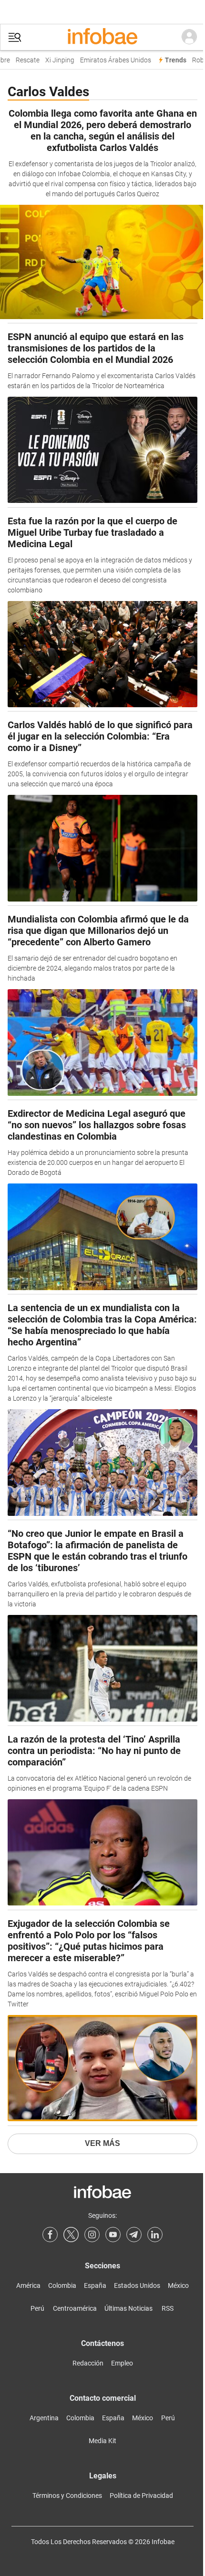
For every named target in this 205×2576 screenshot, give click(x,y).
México (178, 2285)
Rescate (22, 60)
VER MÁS (102, 2143)
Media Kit (102, 2441)
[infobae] (102, 37)
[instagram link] (92, 2235)
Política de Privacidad (141, 2496)
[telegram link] (134, 2235)
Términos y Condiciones (67, 2496)
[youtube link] (113, 2235)
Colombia (62, 2285)
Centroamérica (75, 2308)
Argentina (44, 2418)
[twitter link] (71, 2235)
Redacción (88, 2363)
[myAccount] (189, 37)
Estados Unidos (137, 2285)
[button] (15, 37)
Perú (37, 2308)
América (28, 2285)
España (95, 2285)
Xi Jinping (54, 60)
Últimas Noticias (128, 2308)
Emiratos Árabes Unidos (110, 60)
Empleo (122, 2363)
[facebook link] (50, 2235)
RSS (168, 2308)
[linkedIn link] (155, 2235)
